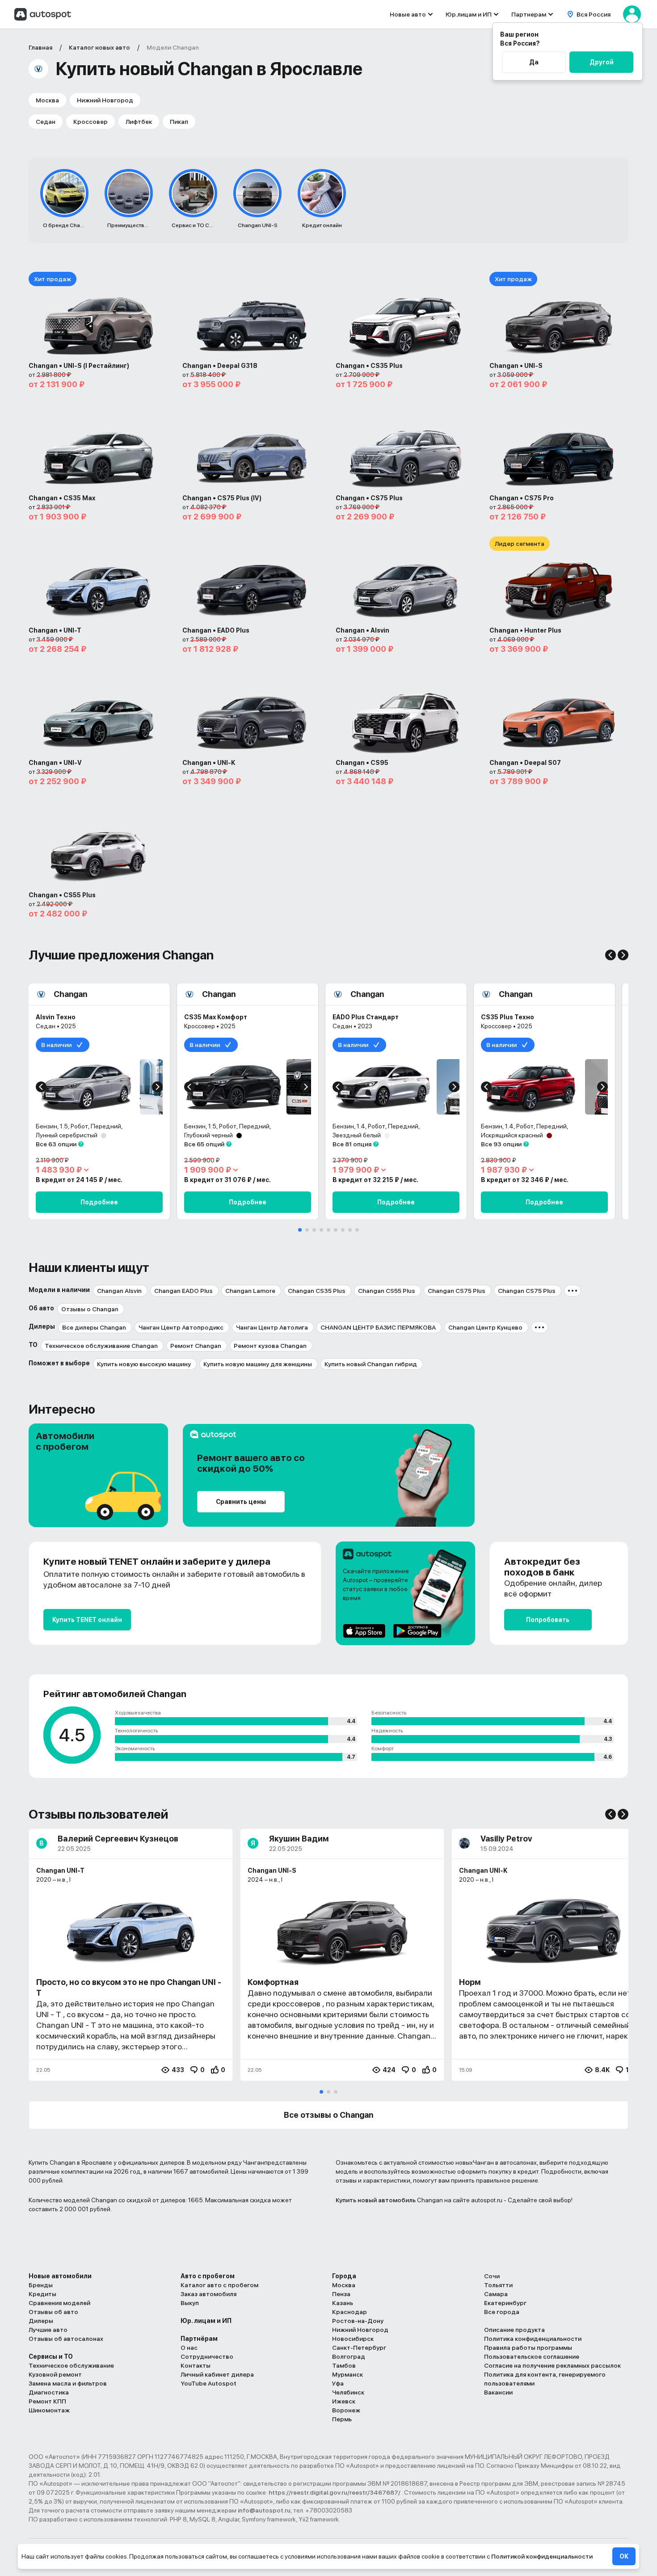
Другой (602, 62)
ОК (624, 2556)
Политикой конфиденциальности (542, 2556)
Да (534, 62)
